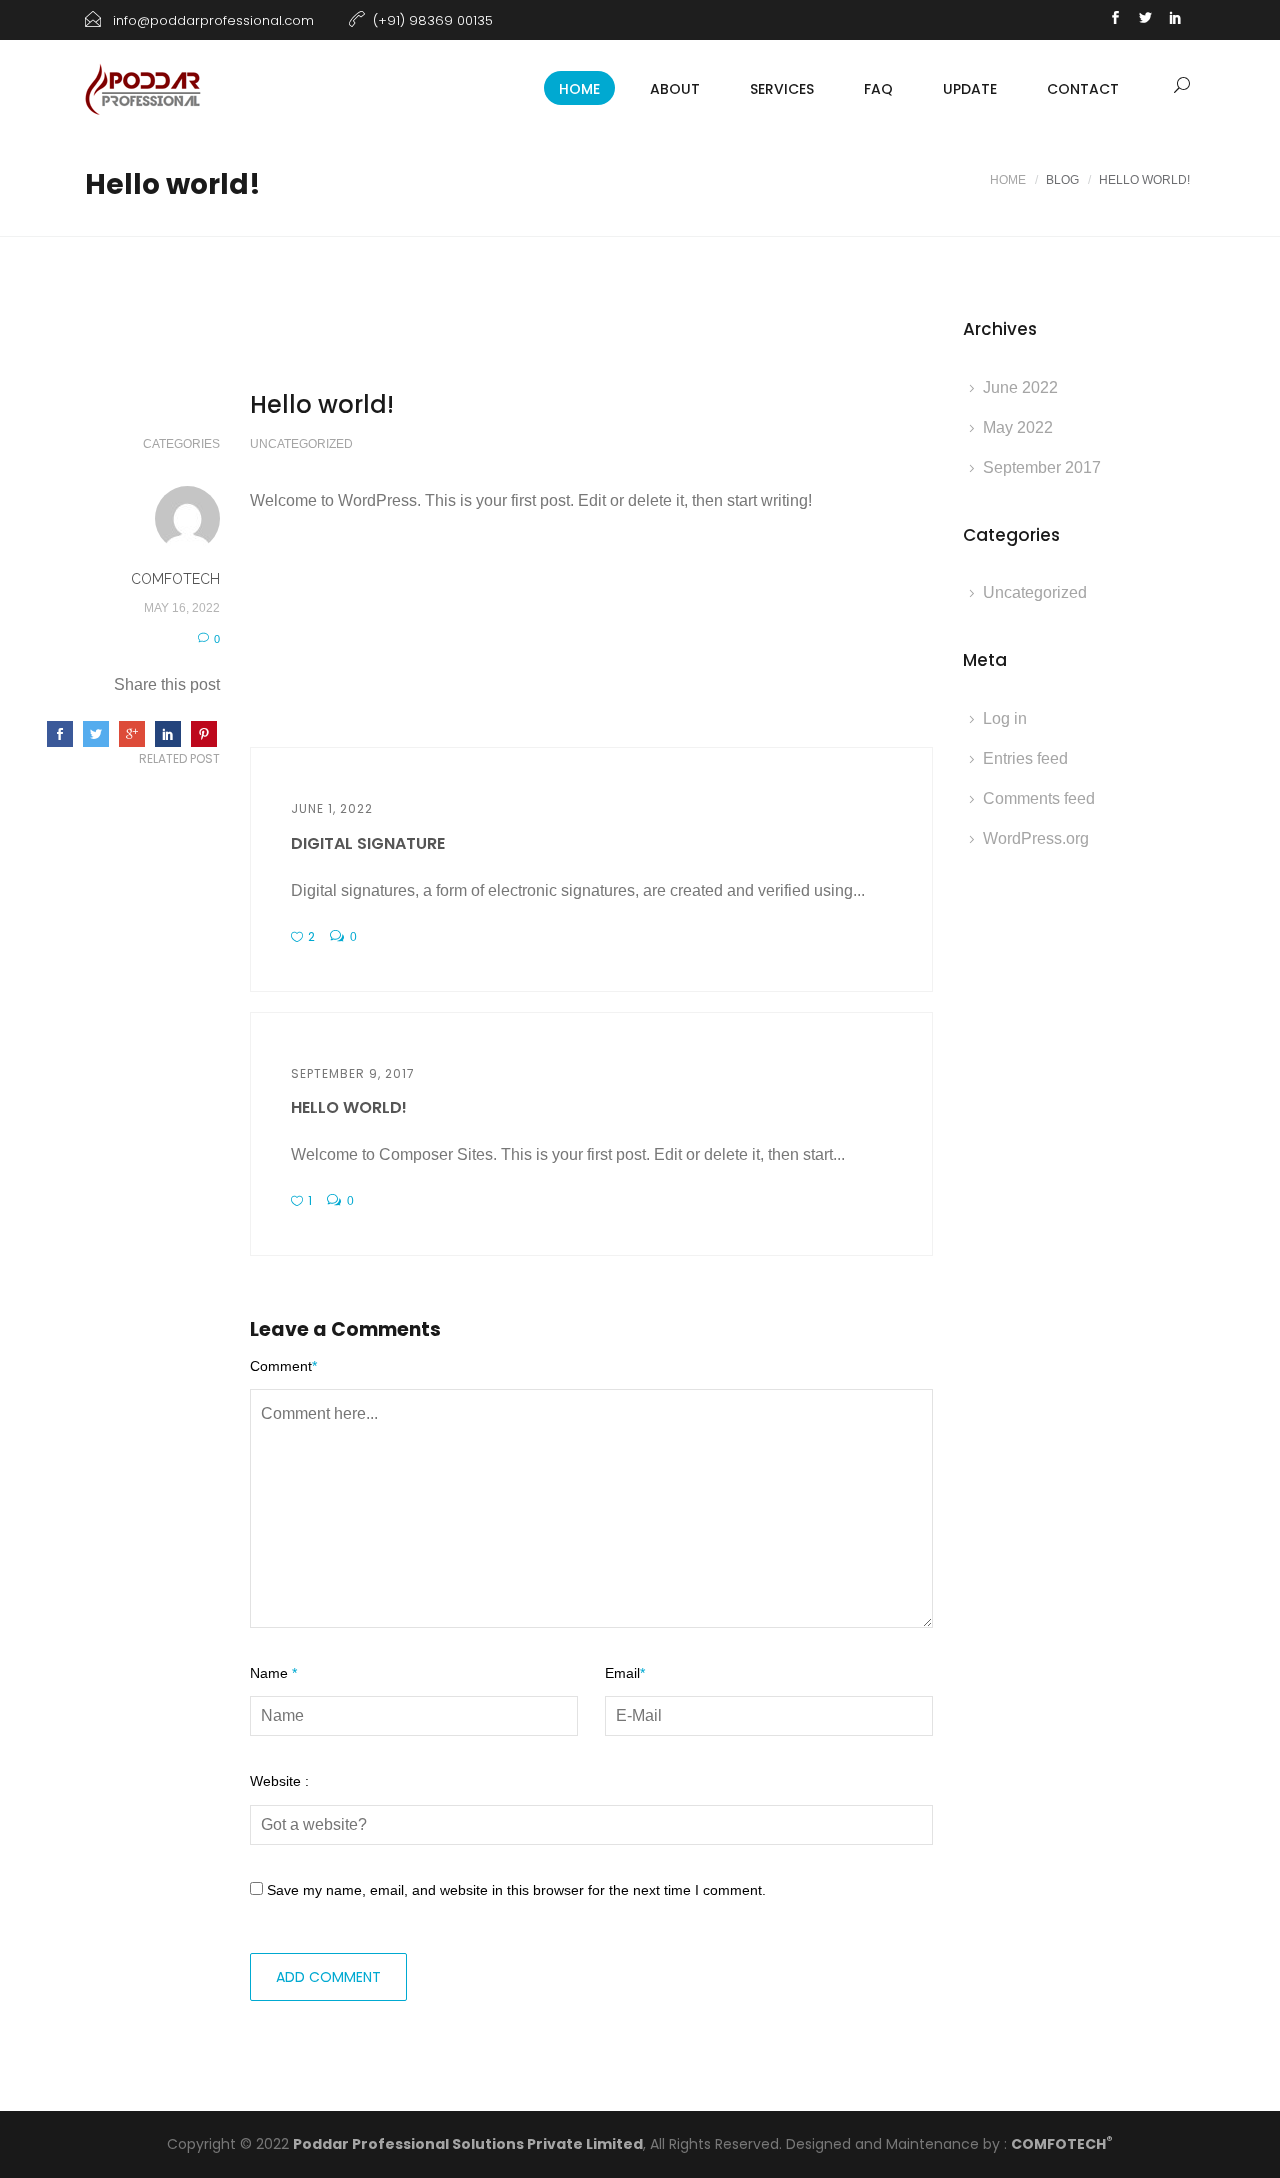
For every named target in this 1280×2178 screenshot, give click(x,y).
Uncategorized (301, 444)
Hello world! (349, 1107)
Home (1008, 180)
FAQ (878, 89)
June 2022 (1020, 387)
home (579, 89)
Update (970, 89)
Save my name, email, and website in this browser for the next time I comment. (516, 1890)
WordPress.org (1036, 838)
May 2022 (1018, 427)
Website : (279, 1781)
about (675, 89)
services (782, 89)
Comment (283, 1366)
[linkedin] (1175, 20)
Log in (1005, 718)
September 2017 (1042, 467)
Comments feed (1039, 798)
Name (273, 1673)
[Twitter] (1145, 20)
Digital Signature (368, 843)
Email (625, 1673)
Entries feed (1025, 758)
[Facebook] (1115, 20)
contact (1083, 89)
